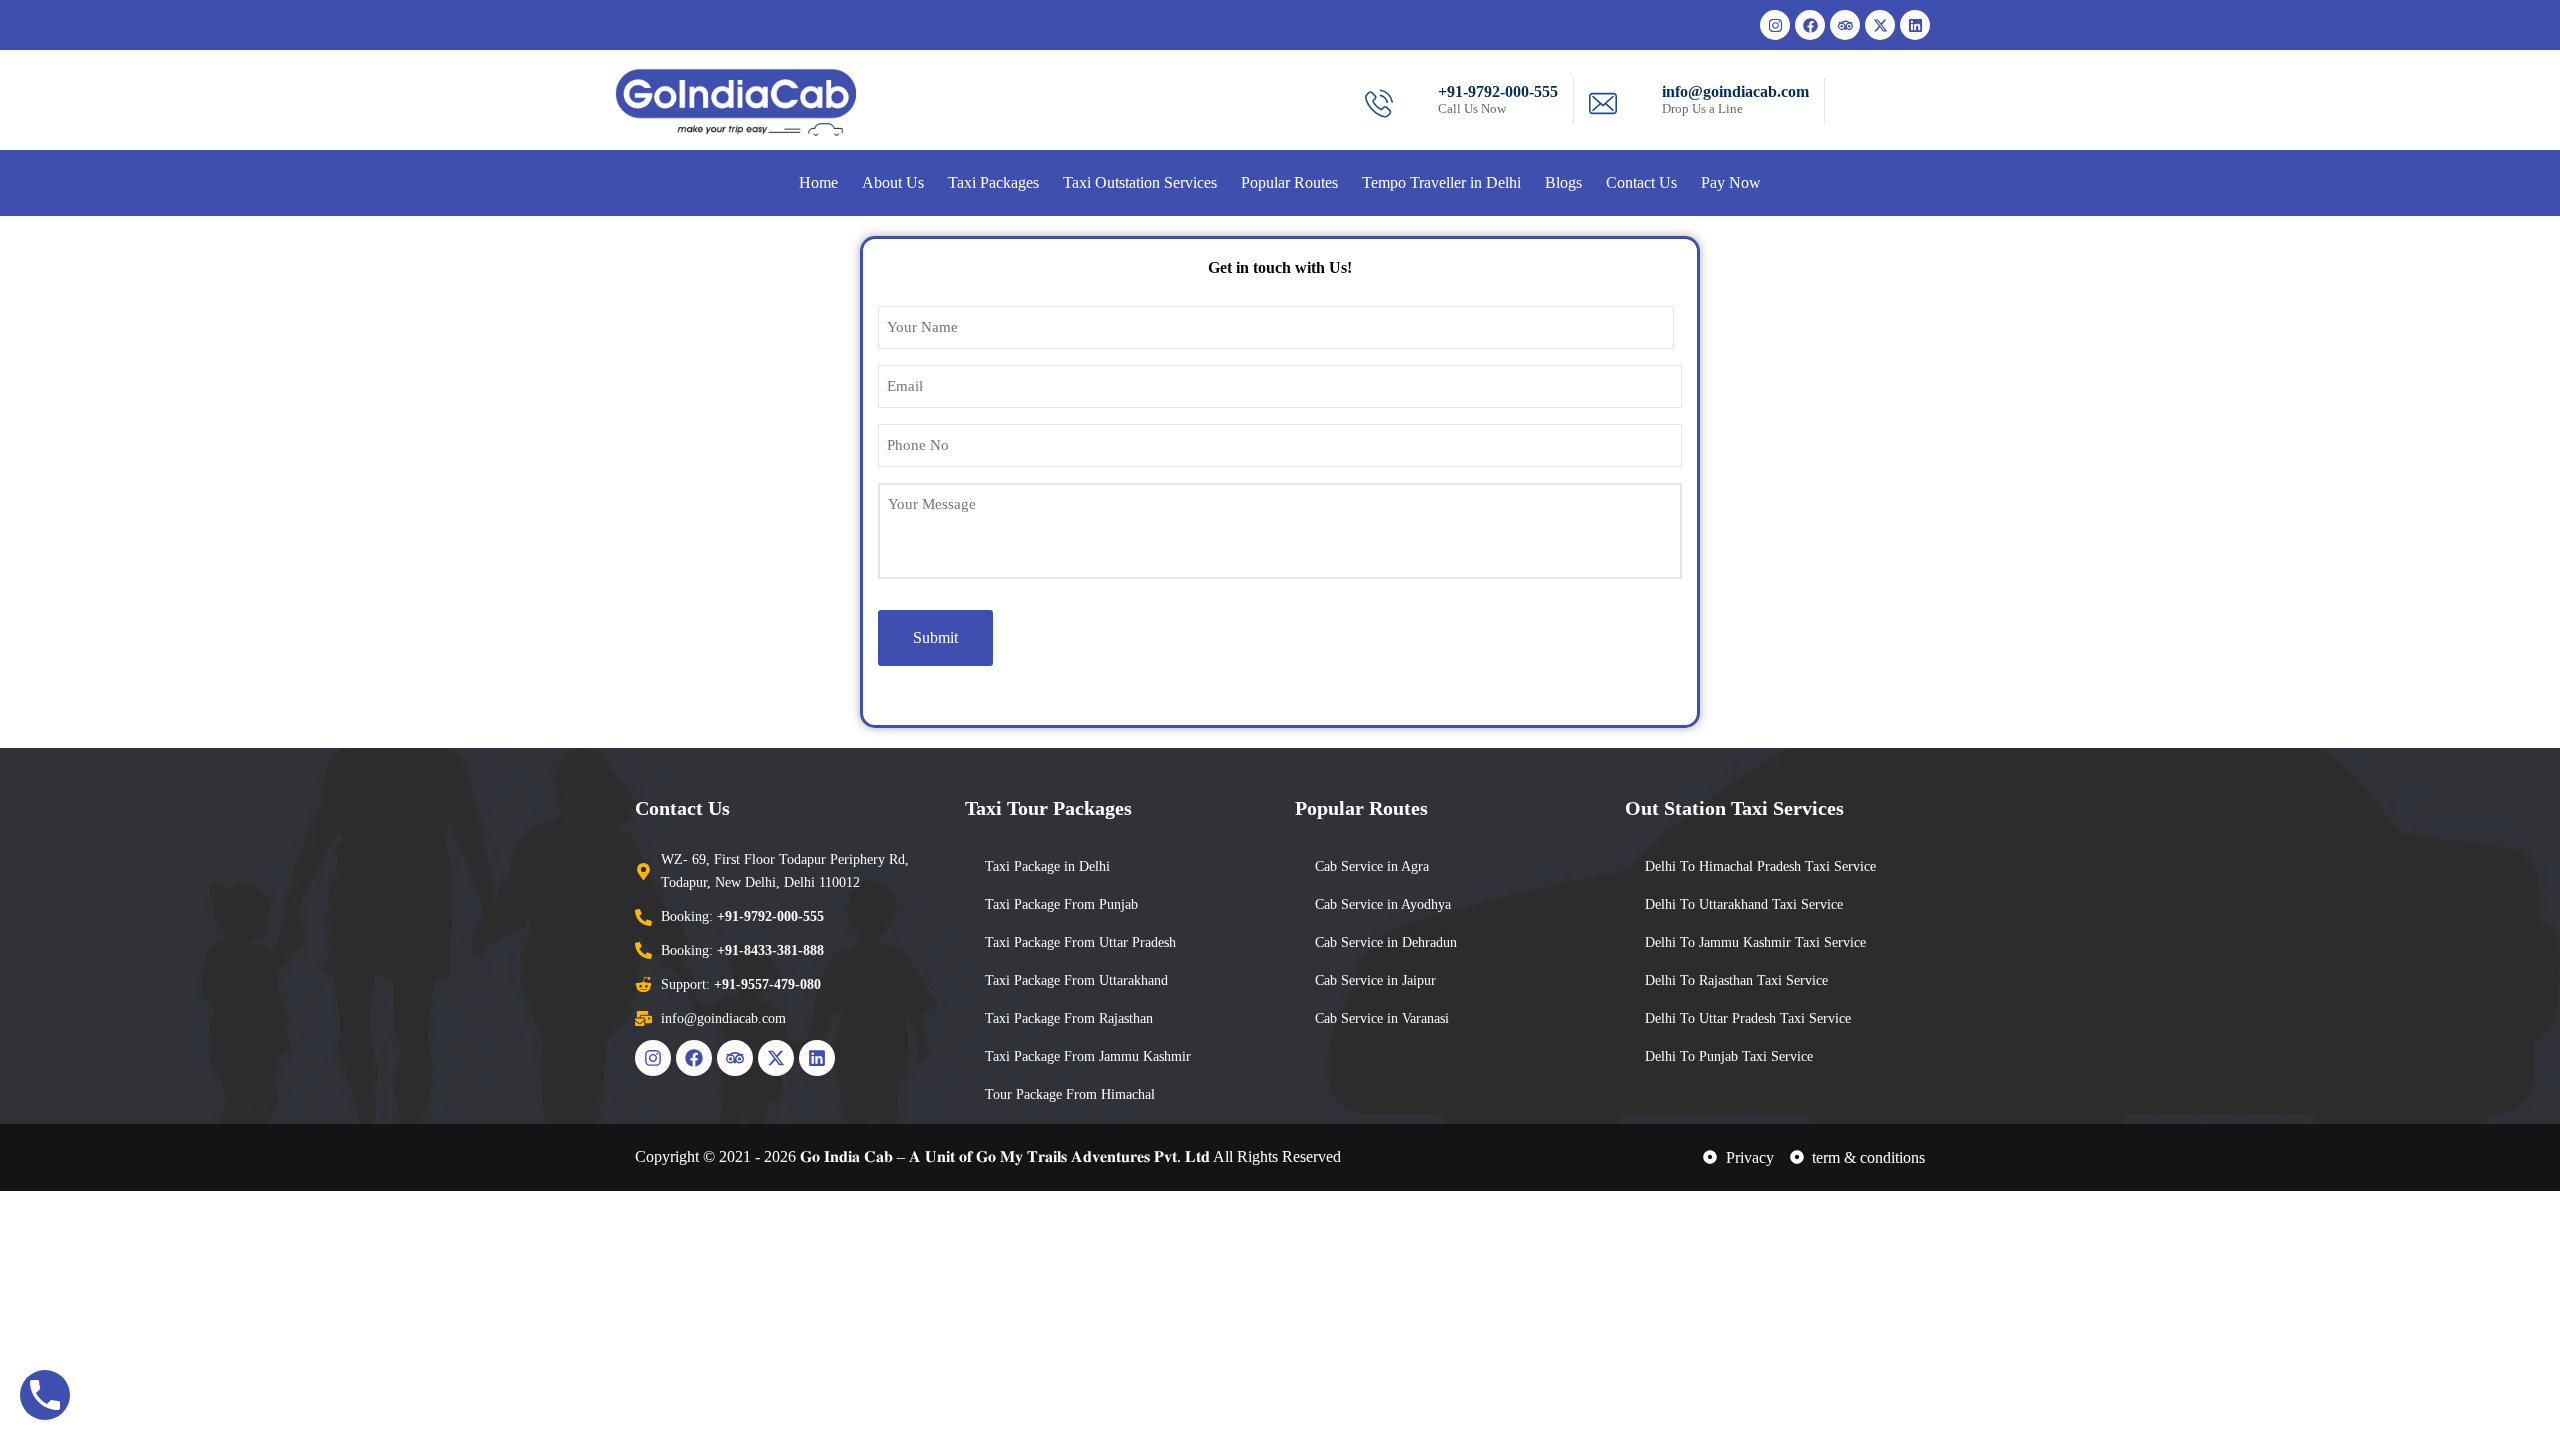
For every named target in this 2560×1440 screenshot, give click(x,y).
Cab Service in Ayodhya (1383, 904)
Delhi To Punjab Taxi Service (1729, 1056)
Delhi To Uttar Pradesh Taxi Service (1748, 1018)
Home (818, 182)
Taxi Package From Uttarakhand (1076, 980)
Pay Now (1731, 182)
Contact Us (1641, 182)
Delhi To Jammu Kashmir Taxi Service (1755, 942)
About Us (893, 182)
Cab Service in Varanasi (1382, 1018)
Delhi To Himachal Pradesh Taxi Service (1760, 866)
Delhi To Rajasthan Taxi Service (1736, 980)
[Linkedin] (1915, 25)
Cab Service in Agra (1372, 866)
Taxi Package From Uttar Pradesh (1080, 942)
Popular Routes (1289, 182)
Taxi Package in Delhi (1047, 866)
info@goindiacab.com (1735, 91)
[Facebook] (1810, 25)
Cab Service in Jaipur (1375, 980)
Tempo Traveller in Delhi (1441, 182)
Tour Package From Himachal (1070, 1094)
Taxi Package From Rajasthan (1069, 1018)
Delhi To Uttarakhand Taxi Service (1744, 904)
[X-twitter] (1880, 25)
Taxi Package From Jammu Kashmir (1088, 1056)
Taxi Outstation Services (1140, 182)
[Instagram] (1775, 25)
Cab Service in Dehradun (1386, 942)
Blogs (1563, 182)
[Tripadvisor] (1845, 25)
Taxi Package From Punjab (1061, 904)
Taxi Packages (993, 182)
